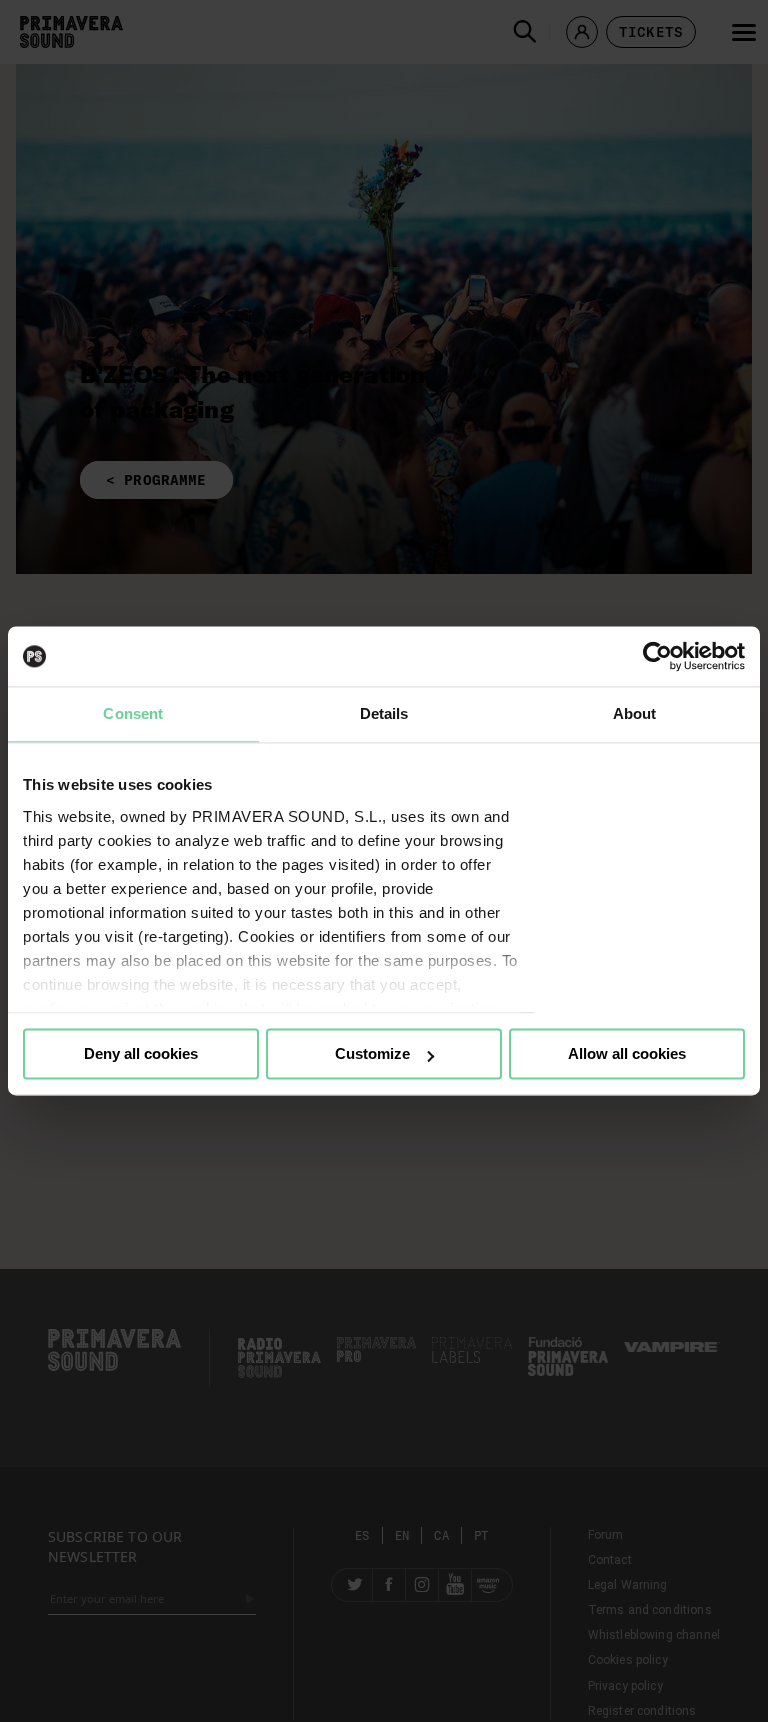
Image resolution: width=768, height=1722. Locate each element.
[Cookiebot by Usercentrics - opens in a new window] (657, 656)
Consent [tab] (133, 713)
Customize (372, 1053)
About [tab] (635, 713)
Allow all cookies (627, 1053)
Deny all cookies (141, 1053)
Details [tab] (384, 713)
